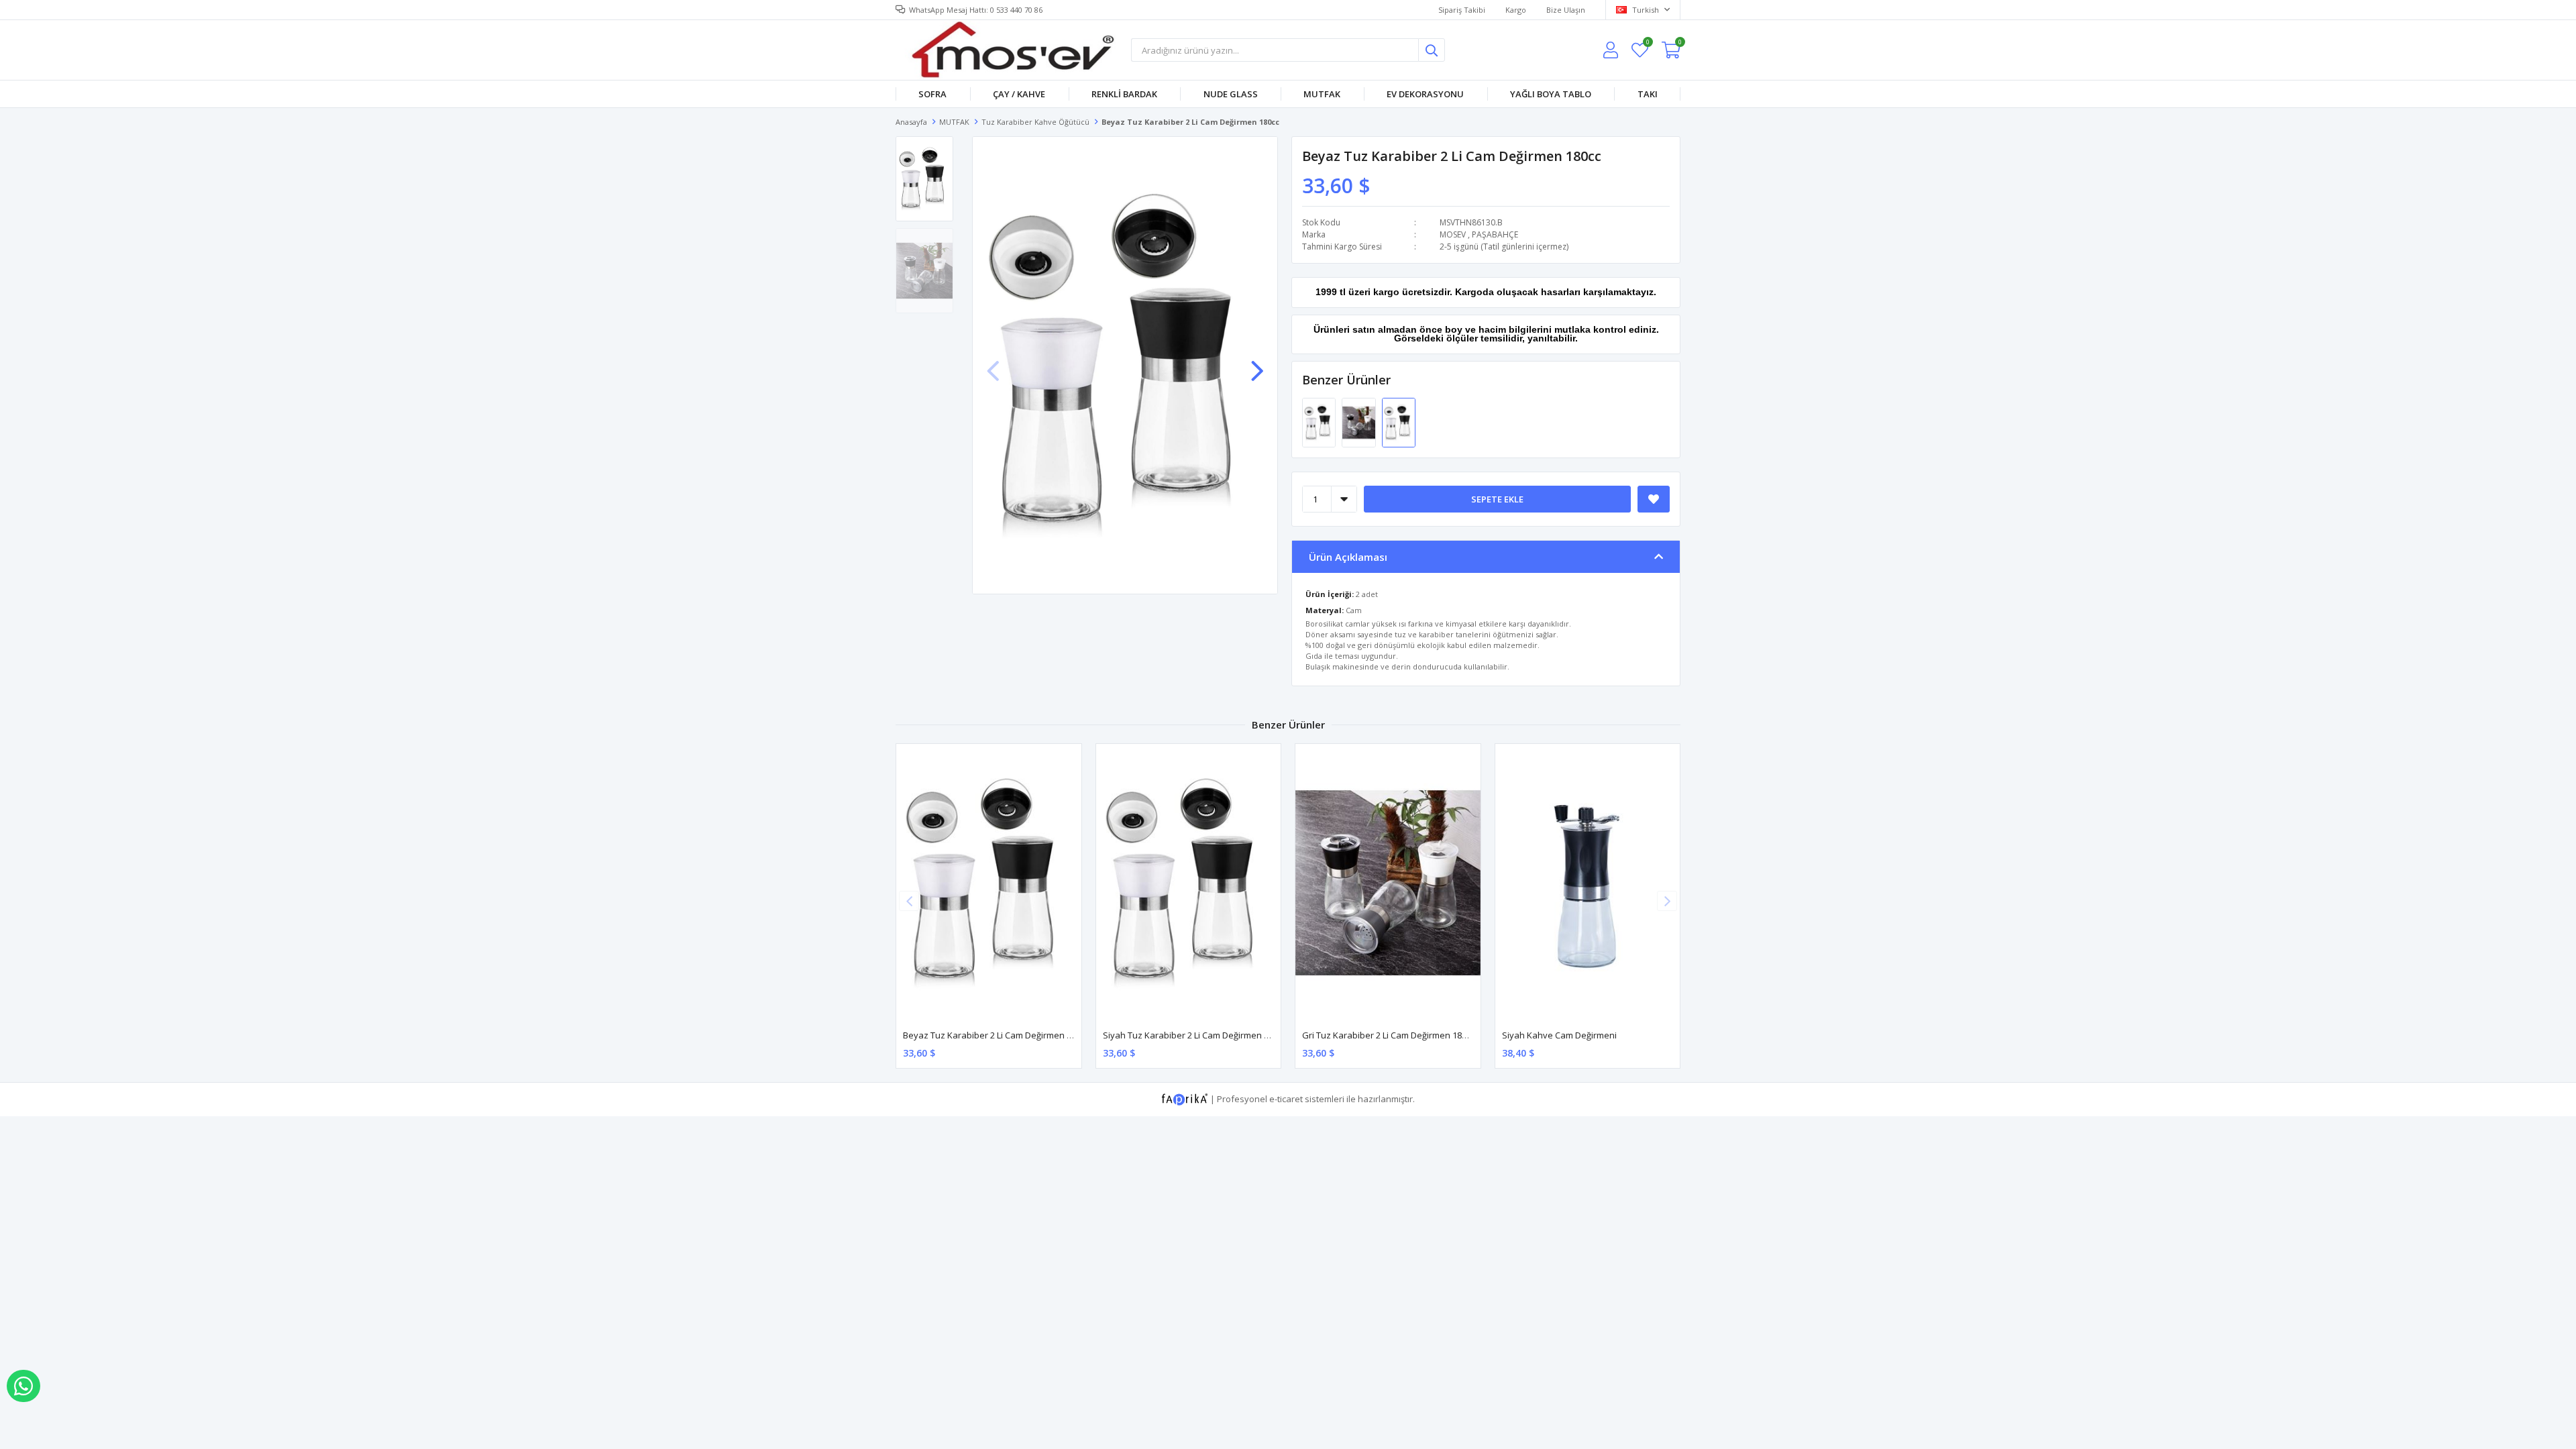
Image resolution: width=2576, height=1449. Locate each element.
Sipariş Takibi (1462, 10)
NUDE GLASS (1231, 94)
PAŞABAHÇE (1495, 234)
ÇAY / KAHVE (1019, 94)
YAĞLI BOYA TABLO (1551, 94)
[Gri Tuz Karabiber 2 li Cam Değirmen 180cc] (1359, 422)
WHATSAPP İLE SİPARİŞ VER (23, 1386)
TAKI (1648, 94)
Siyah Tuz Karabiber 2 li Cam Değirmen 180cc (1194, 1035)
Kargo (1516, 10)
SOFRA (932, 94)
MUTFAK (1322, 94)
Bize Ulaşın (1566, 10)
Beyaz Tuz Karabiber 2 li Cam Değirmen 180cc (996, 1035)
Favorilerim (1647, 44)
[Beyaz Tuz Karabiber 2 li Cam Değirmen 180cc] (1399, 422)
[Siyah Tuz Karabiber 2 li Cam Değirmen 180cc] (1320, 422)
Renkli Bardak (1124, 94)
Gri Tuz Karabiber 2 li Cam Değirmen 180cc (1388, 1035)
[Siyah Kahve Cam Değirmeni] (1588, 882)
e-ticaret (1286, 1098)
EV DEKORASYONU (1425, 94)
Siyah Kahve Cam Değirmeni (1559, 1035)
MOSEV (1453, 234)
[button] (1257, 364)
